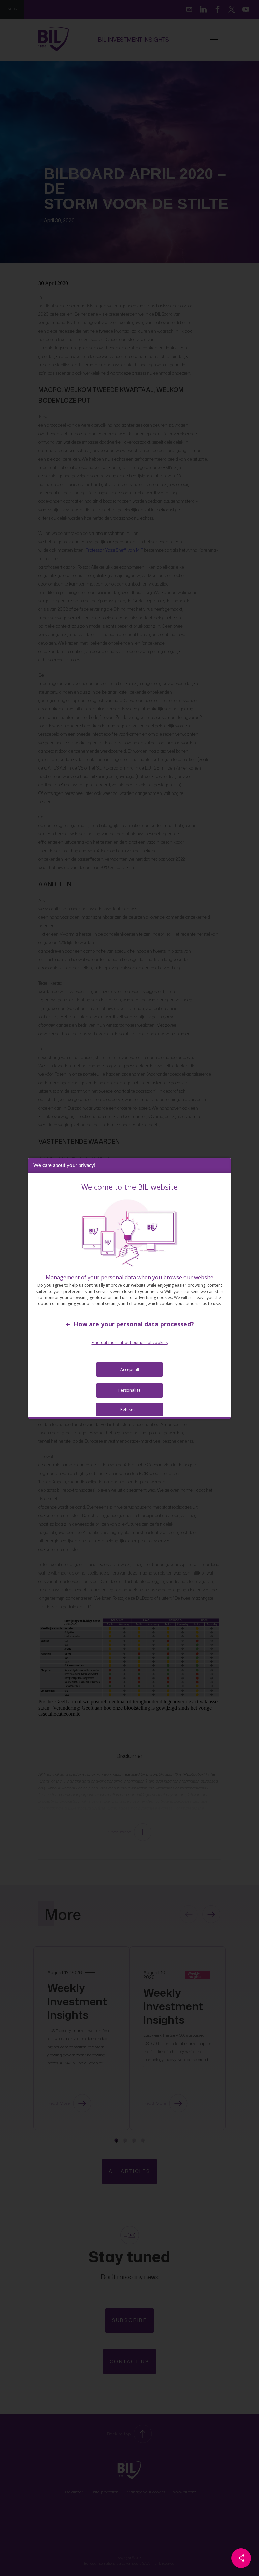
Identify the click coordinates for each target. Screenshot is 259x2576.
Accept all (130, 1369)
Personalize (129, 1390)
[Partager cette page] (241, 2558)
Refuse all (129, 1410)
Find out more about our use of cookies (130, 1342)
